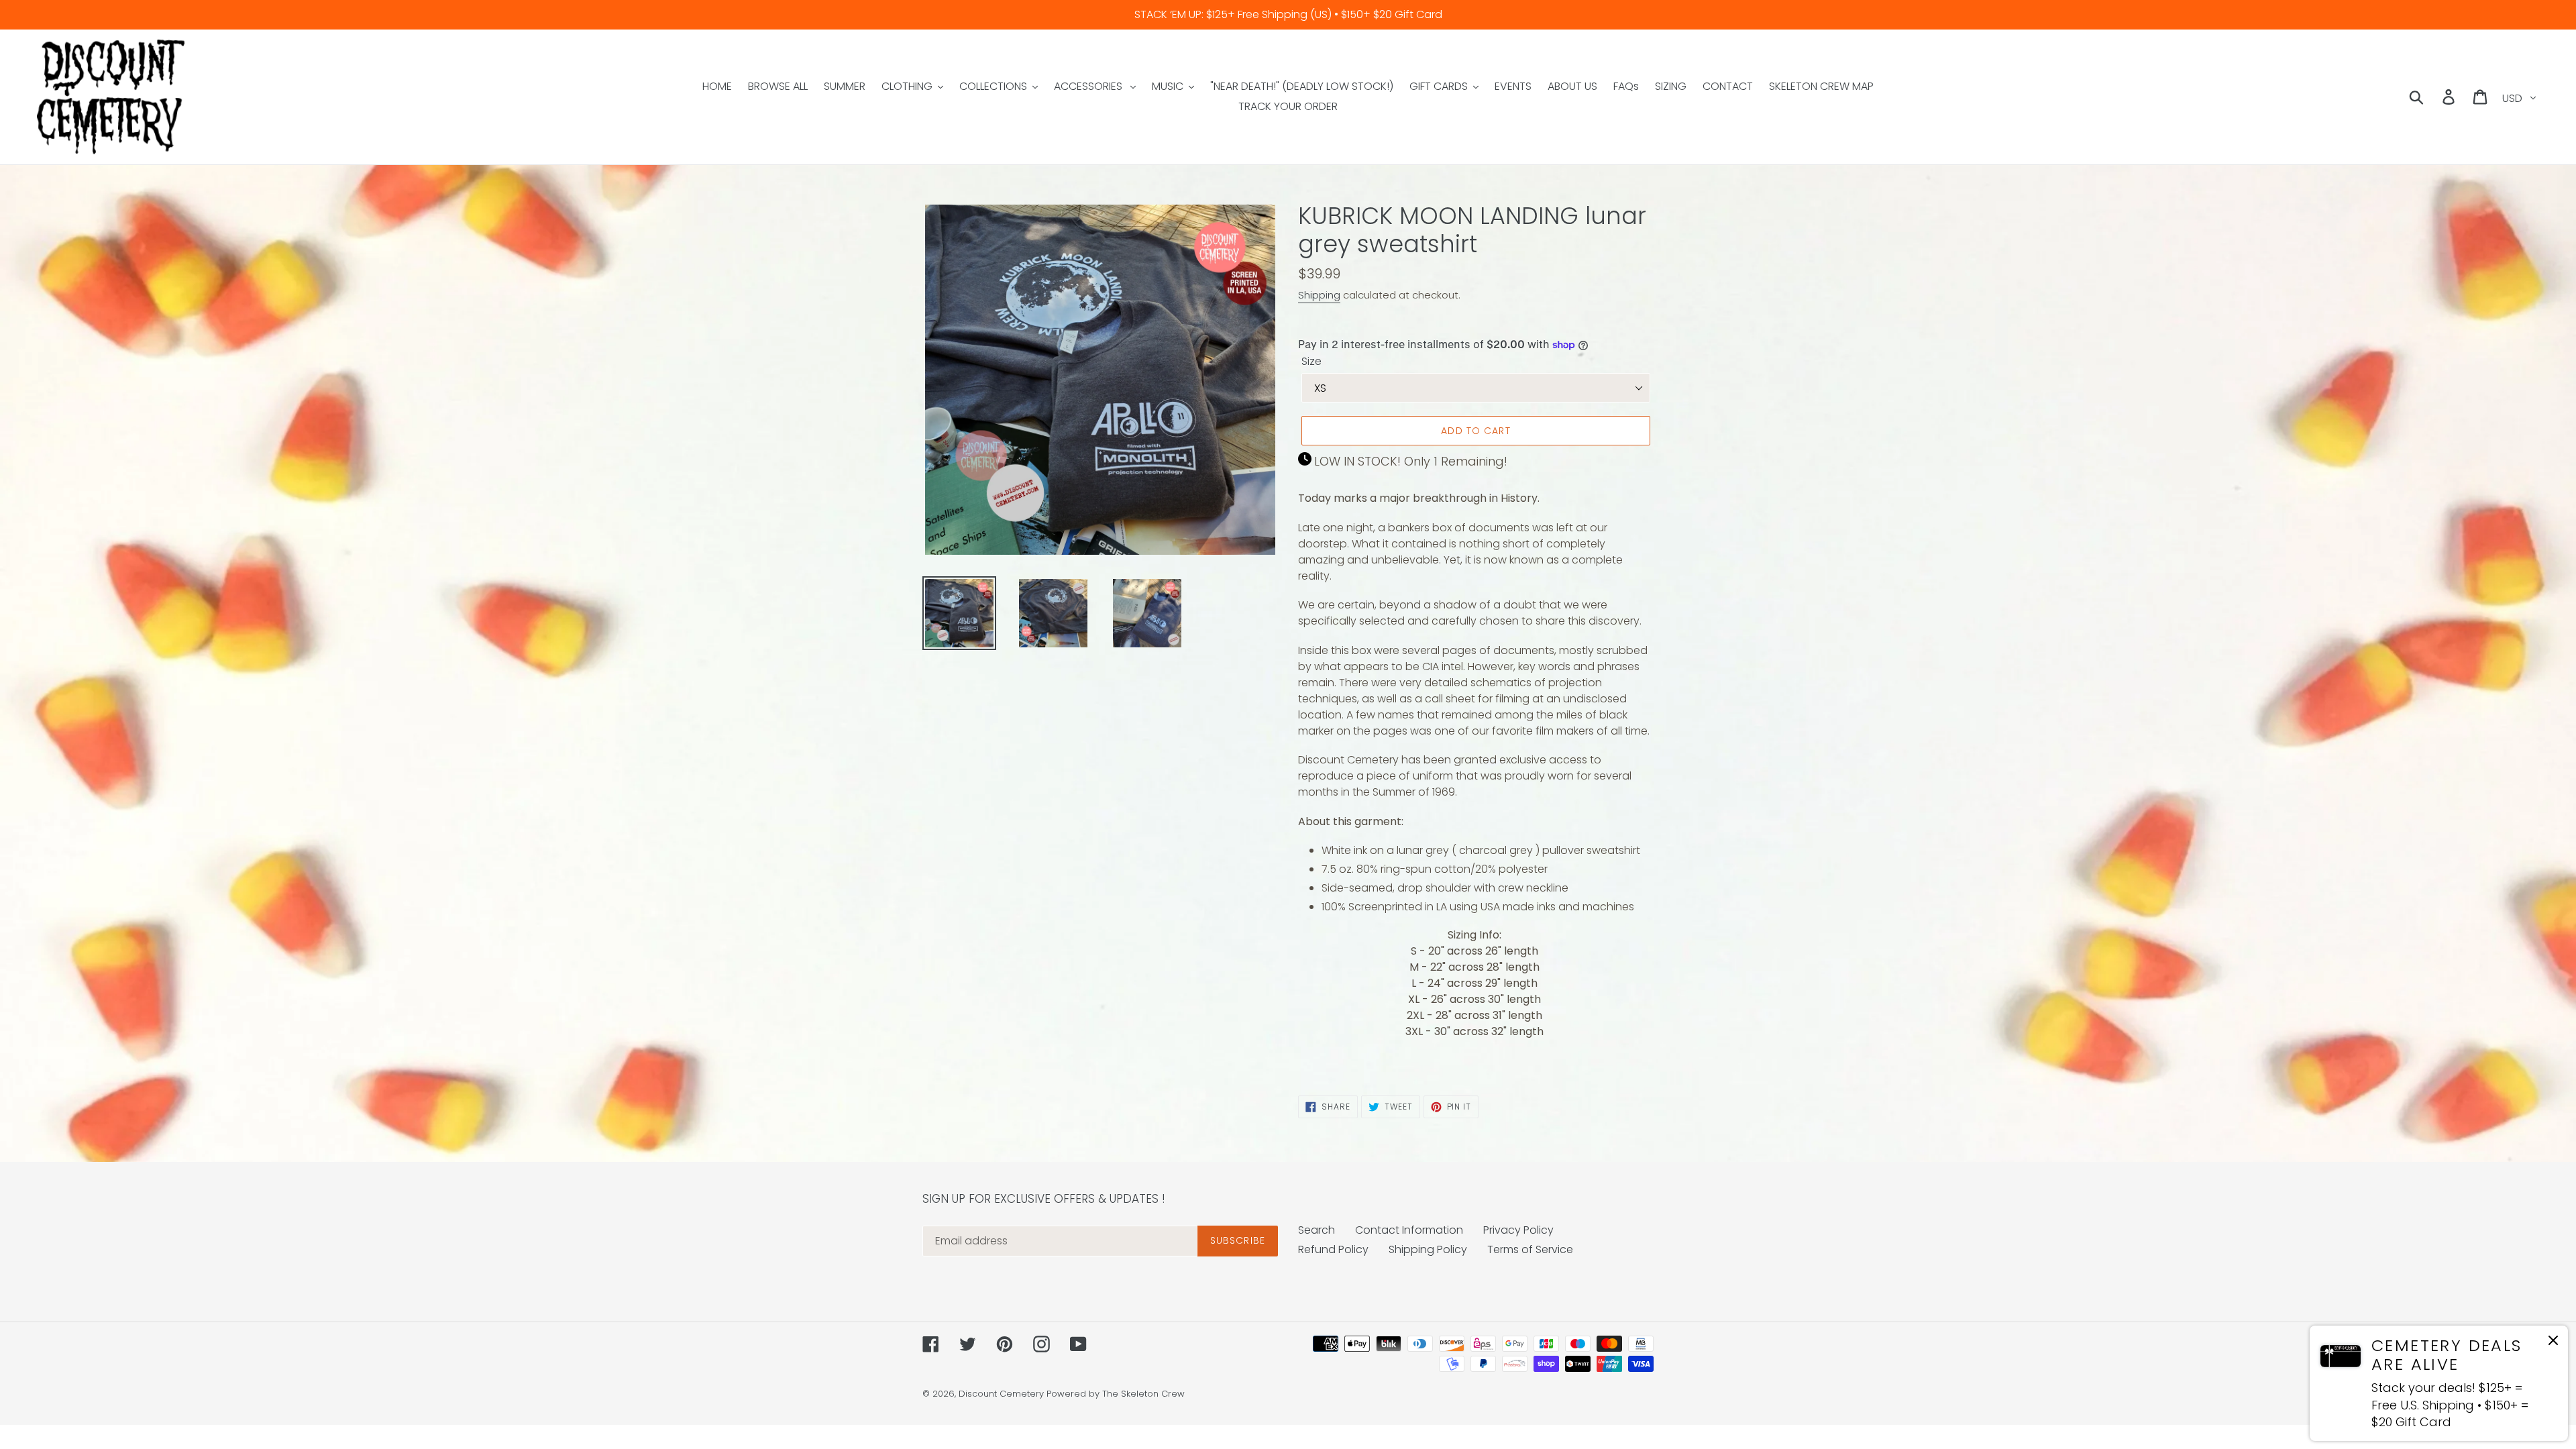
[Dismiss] (2553, 1343)
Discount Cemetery (1001, 1394)
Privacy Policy (1518, 1230)
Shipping (1319, 295)
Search (1317, 1230)
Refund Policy (1333, 1249)
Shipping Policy (1428, 1249)
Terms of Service (1530, 1249)
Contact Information (1409, 1230)
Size (1311, 361)
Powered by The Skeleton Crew (1116, 1394)
